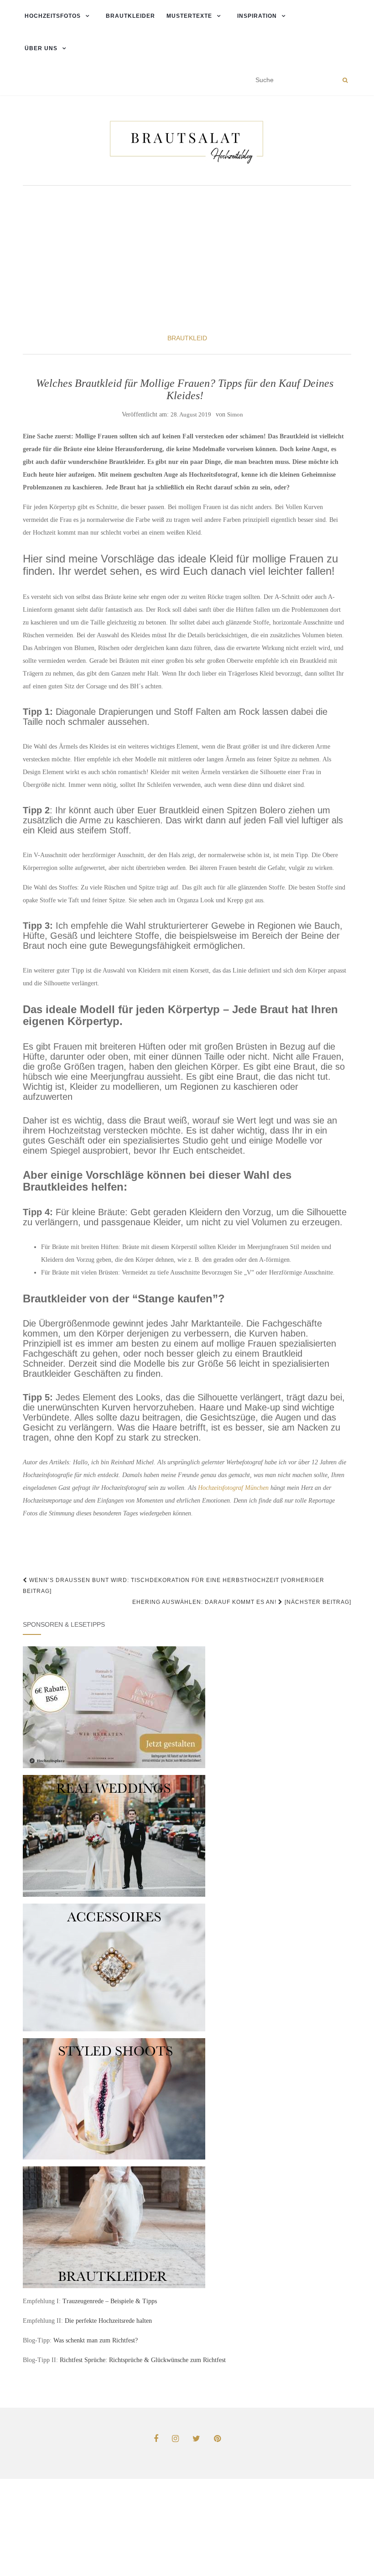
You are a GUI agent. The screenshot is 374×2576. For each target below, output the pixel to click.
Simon (235, 414)
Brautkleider (130, 16)
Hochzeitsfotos (52, 16)
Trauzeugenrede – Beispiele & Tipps (110, 2301)
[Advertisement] (187, 259)
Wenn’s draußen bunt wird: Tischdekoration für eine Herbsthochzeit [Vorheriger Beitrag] (174, 1586)
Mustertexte (189, 16)
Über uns (40, 48)
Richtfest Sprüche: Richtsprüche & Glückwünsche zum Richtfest (143, 2360)
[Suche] (345, 80)
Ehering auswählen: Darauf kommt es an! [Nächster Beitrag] (242, 1602)
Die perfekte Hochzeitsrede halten (108, 2321)
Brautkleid (187, 338)
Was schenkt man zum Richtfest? (96, 2340)
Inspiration (257, 16)
